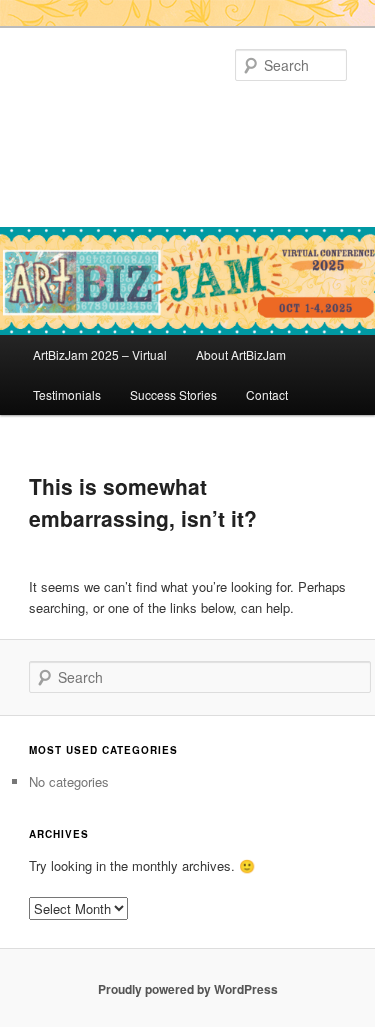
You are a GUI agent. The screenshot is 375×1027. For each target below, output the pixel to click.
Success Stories (173, 394)
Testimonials (67, 394)
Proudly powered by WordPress (188, 989)
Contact (267, 394)
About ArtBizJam (241, 354)
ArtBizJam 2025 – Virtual (100, 354)
